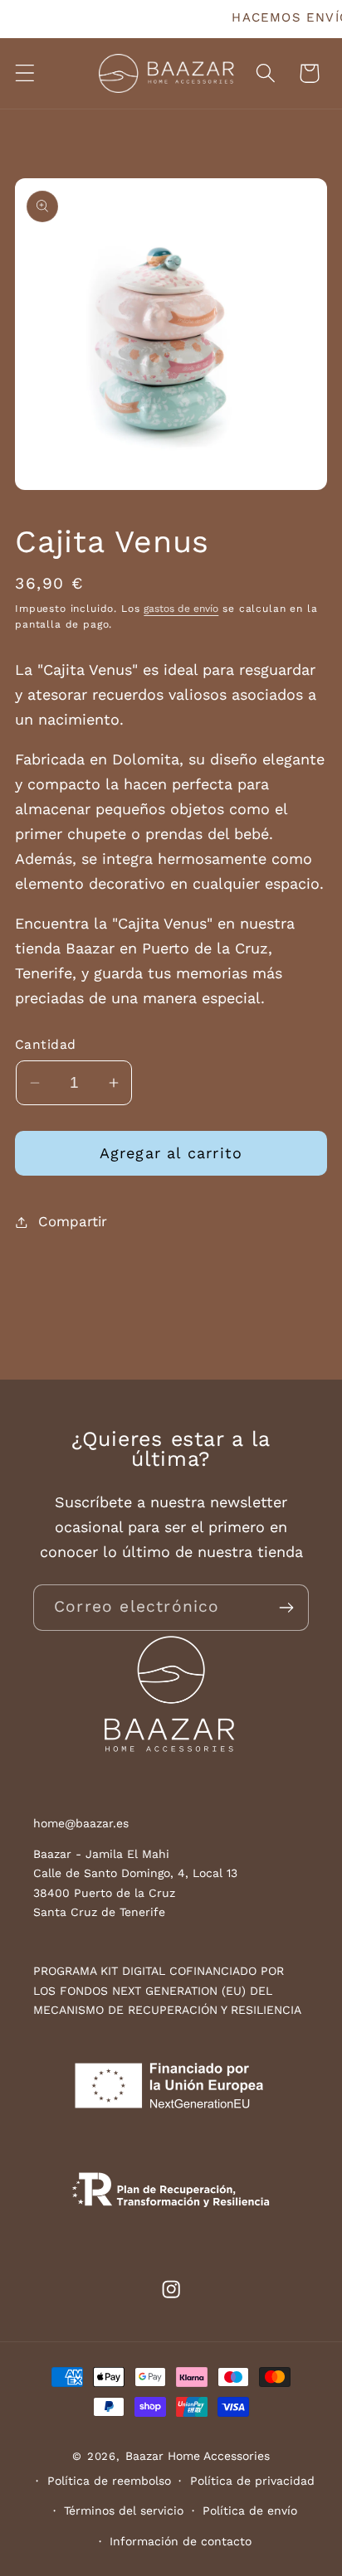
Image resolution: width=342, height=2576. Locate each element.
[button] (25, 73)
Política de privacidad (252, 2481)
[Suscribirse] (286, 1608)
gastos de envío (181, 609)
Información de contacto (181, 2541)
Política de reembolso (109, 2481)
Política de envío (250, 2511)
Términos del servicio (124, 2511)
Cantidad (46, 1044)
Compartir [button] (73, 1221)
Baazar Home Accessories (198, 2456)
